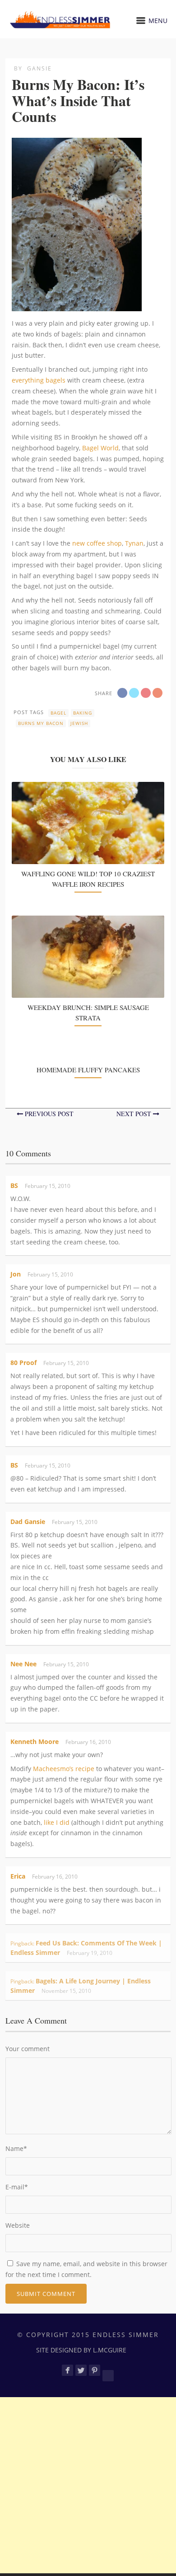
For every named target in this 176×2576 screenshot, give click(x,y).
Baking (83, 713)
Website (18, 2225)
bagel (58, 713)
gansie (39, 68)
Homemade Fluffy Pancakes (88, 1070)
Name (16, 2148)
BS (14, 1185)
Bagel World (100, 448)
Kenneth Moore (35, 1741)
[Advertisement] (88, 2485)
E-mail (17, 2187)
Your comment (28, 2049)
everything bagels (39, 380)
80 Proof (23, 1363)
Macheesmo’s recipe (64, 1769)
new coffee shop (97, 543)
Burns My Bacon (41, 723)
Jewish (79, 723)
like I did (57, 1822)
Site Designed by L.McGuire (81, 2350)
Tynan (134, 543)
